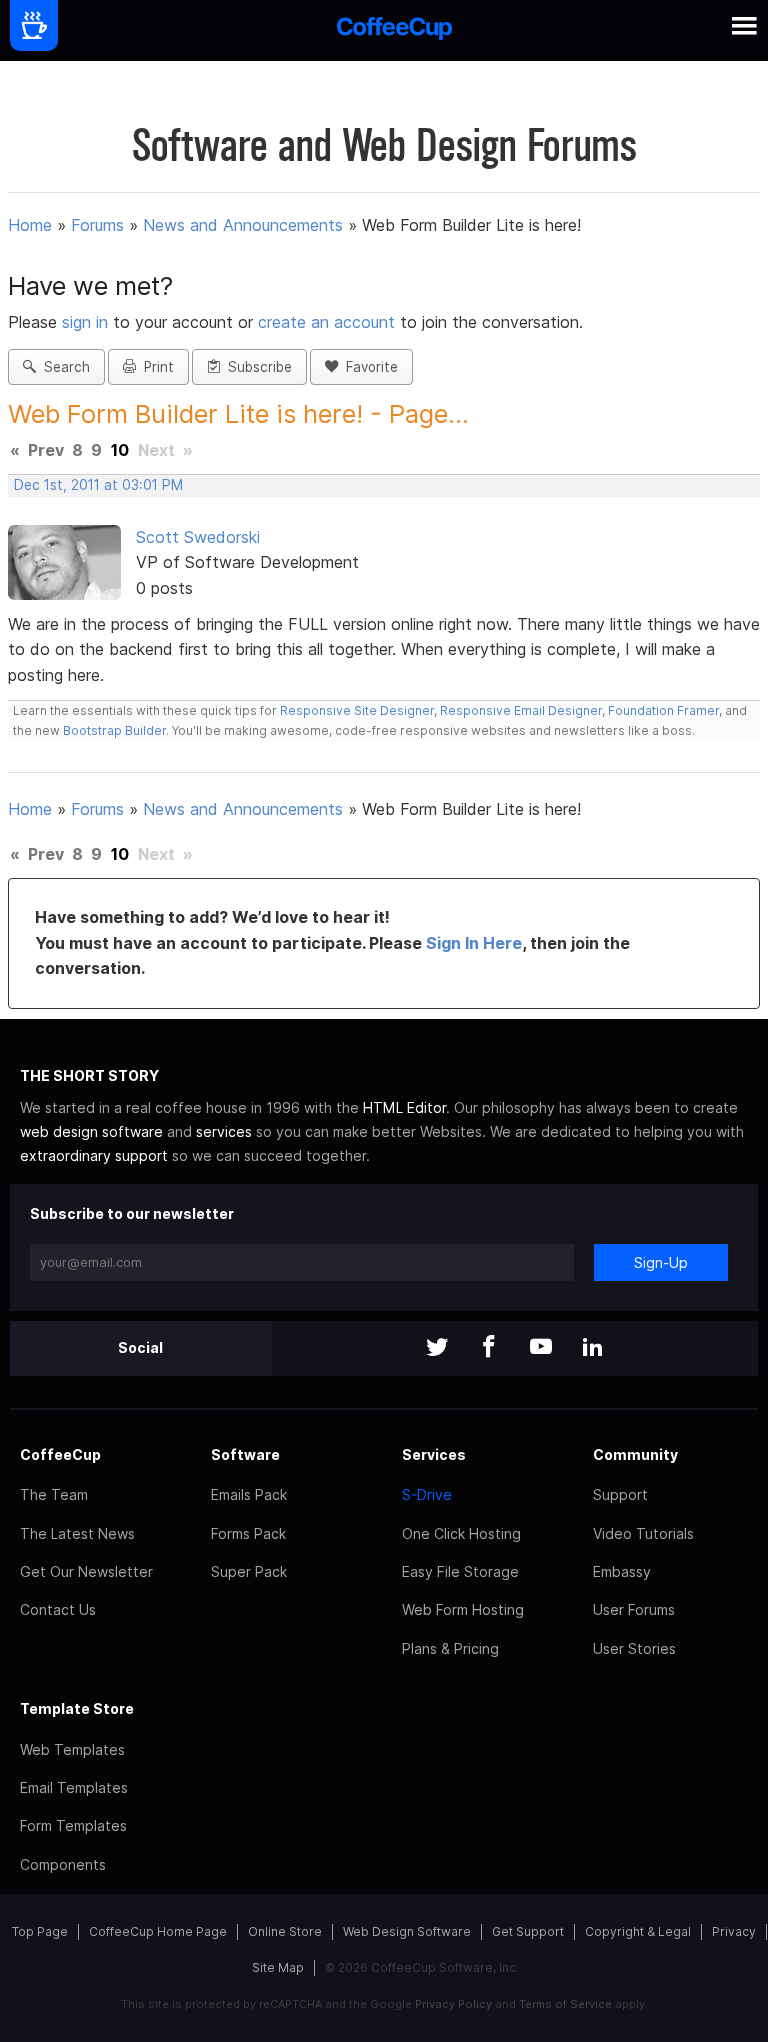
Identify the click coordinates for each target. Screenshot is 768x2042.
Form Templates (73, 1825)
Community (635, 1454)
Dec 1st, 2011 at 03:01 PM (98, 485)
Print (155, 367)
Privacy (734, 1931)
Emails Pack (249, 1494)
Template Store (77, 1708)
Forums (97, 225)
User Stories (634, 1648)
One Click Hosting (461, 1533)
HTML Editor (404, 1107)
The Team (54, 1494)
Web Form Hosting (463, 1609)
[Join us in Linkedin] (593, 1348)
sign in (87, 322)
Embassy (622, 1571)
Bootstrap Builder (114, 730)
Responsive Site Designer (357, 710)
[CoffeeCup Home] (394, 30)
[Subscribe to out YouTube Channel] (541, 1348)
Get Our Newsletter (86, 1571)
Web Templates (72, 1749)
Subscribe (256, 367)
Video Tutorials (643, 1533)
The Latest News (77, 1533)
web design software (91, 1131)
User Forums (634, 1609)
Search (63, 367)
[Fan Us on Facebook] (489, 1348)
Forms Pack (248, 1533)
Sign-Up (661, 1262)
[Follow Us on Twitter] (437, 1348)
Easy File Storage (460, 1571)
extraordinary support (94, 1155)
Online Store (285, 1931)
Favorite (368, 367)
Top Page (40, 1931)
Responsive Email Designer (521, 710)
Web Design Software (407, 1931)
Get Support (528, 1931)
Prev (46, 450)
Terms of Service (565, 2004)
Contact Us (58, 1609)
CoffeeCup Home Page (158, 1931)
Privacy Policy (453, 2004)
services (224, 1131)
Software (245, 1454)
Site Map (278, 1967)
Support (620, 1494)
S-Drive (427, 1494)
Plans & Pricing (450, 1648)
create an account (326, 322)
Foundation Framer (662, 710)
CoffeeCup (60, 1454)
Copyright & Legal (638, 1931)
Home (30, 225)
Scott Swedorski (198, 537)
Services (434, 1454)
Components (63, 1864)
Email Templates (74, 1787)
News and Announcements (243, 225)
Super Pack (249, 1571)
